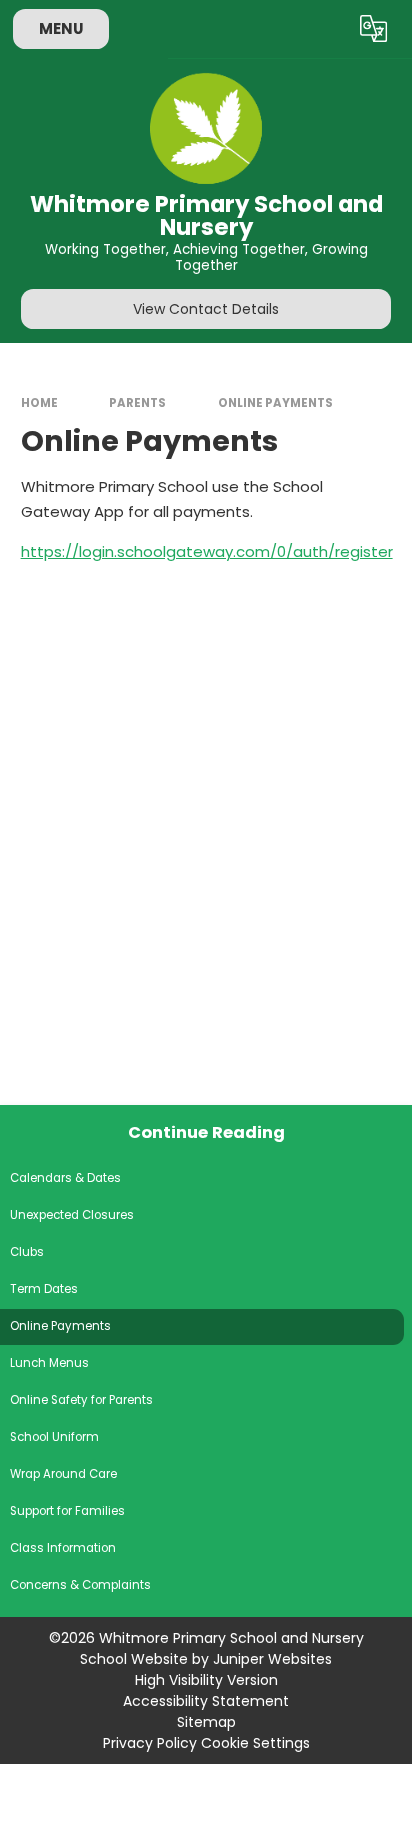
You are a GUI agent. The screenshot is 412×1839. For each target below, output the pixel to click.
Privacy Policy (150, 1743)
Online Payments (275, 403)
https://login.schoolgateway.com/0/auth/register (207, 551)
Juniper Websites (272, 1659)
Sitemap (206, 1722)
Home (39, 403)
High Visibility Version (206, 1680)
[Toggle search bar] (325, 29)
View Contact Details (206, 309)
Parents (137, 403)
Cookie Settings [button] (255, 1743)
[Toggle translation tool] (374, 29)
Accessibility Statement (206, 1701)
